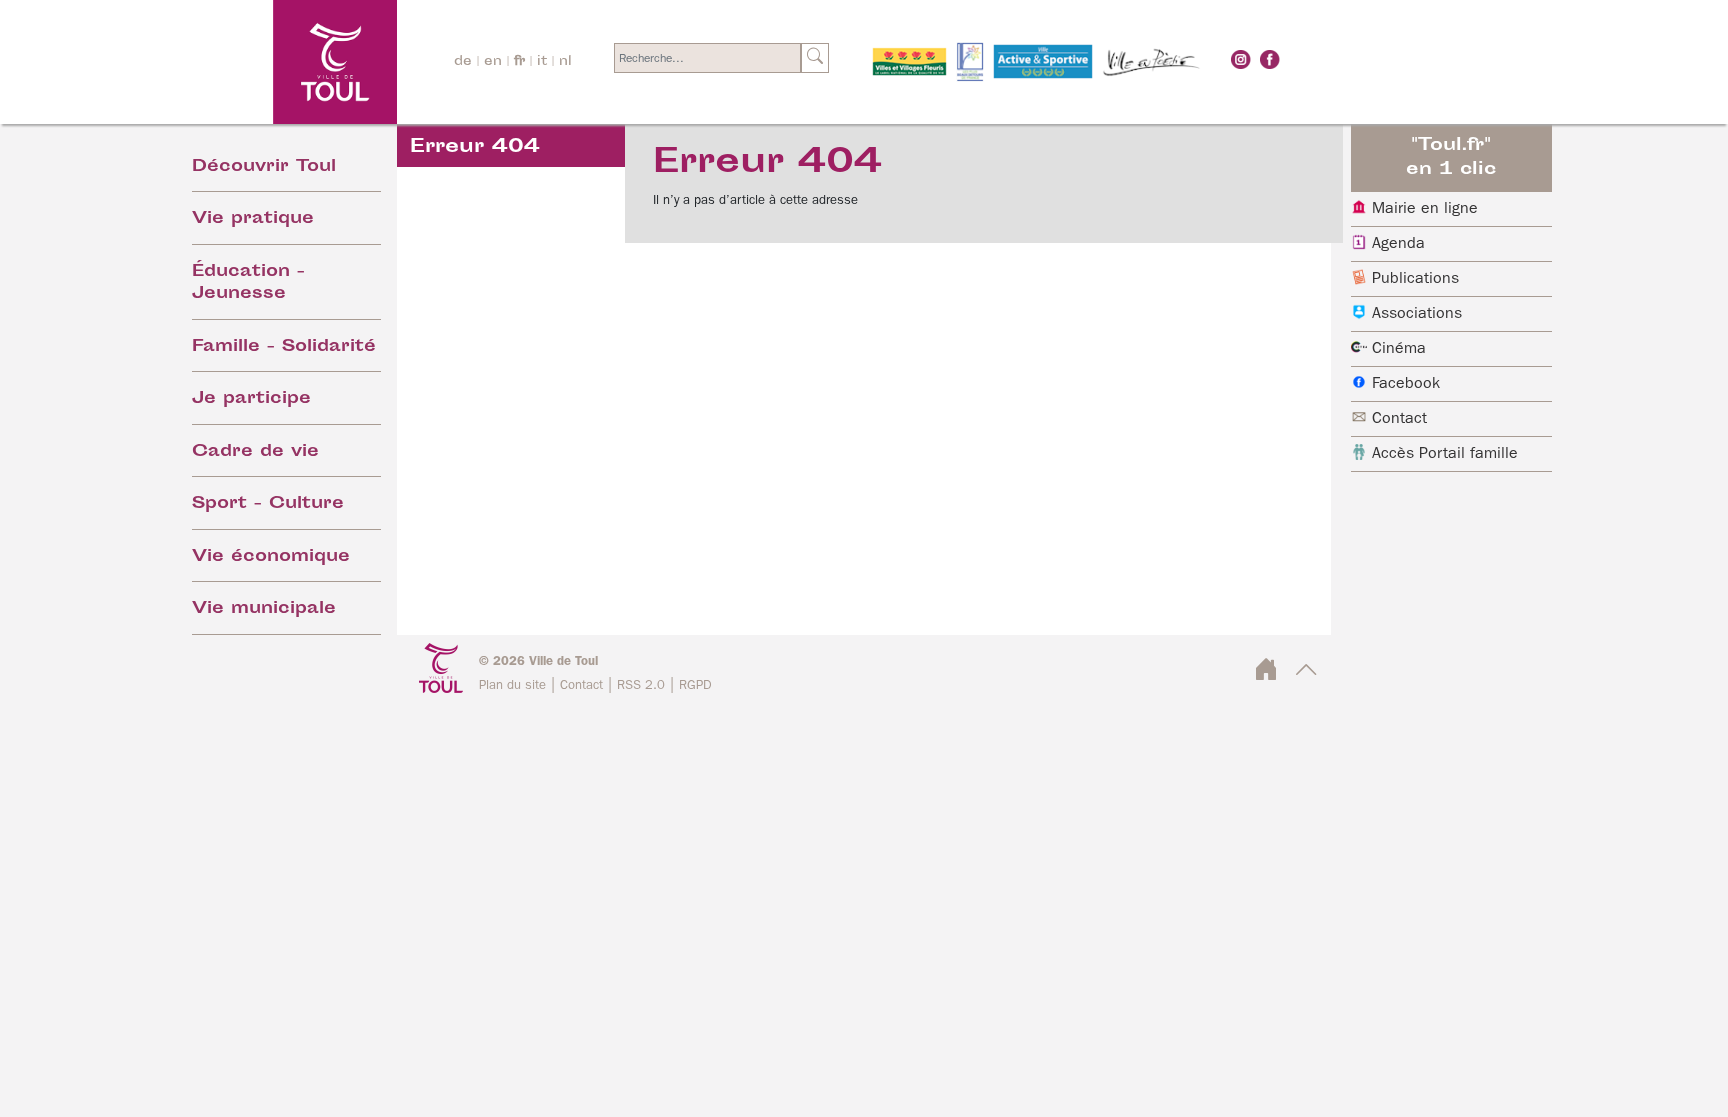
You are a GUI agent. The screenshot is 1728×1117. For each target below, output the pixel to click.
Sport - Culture (268, 504)
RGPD (695, 685)
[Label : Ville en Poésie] (1152, 62)
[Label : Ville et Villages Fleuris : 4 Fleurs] (909, 62)
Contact (1399, 419)
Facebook (1406, 384)
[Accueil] (280, 61)
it (542, 62)
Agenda (1398, 244)
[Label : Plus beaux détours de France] (970, 62)
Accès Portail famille (1445, 454)
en (493, 62)
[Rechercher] (815, 58)
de (463, 62)
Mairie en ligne (1425, 209)
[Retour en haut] (1306, 675)
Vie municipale (264, 609)
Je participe (251, 399)
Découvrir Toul (264, 167)
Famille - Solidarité (284, 347)
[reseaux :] (1241, 59)
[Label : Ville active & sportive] (1043, 62)
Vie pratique (253, 219)
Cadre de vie (255, 452)
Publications (1415, 279)
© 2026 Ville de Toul (538, 661)
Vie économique (271, 557)
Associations (1417, 314)
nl (565, 62)
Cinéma (1399, 349)
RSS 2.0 (641, 685)
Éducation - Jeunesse (248, 284)
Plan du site (512, 685)
